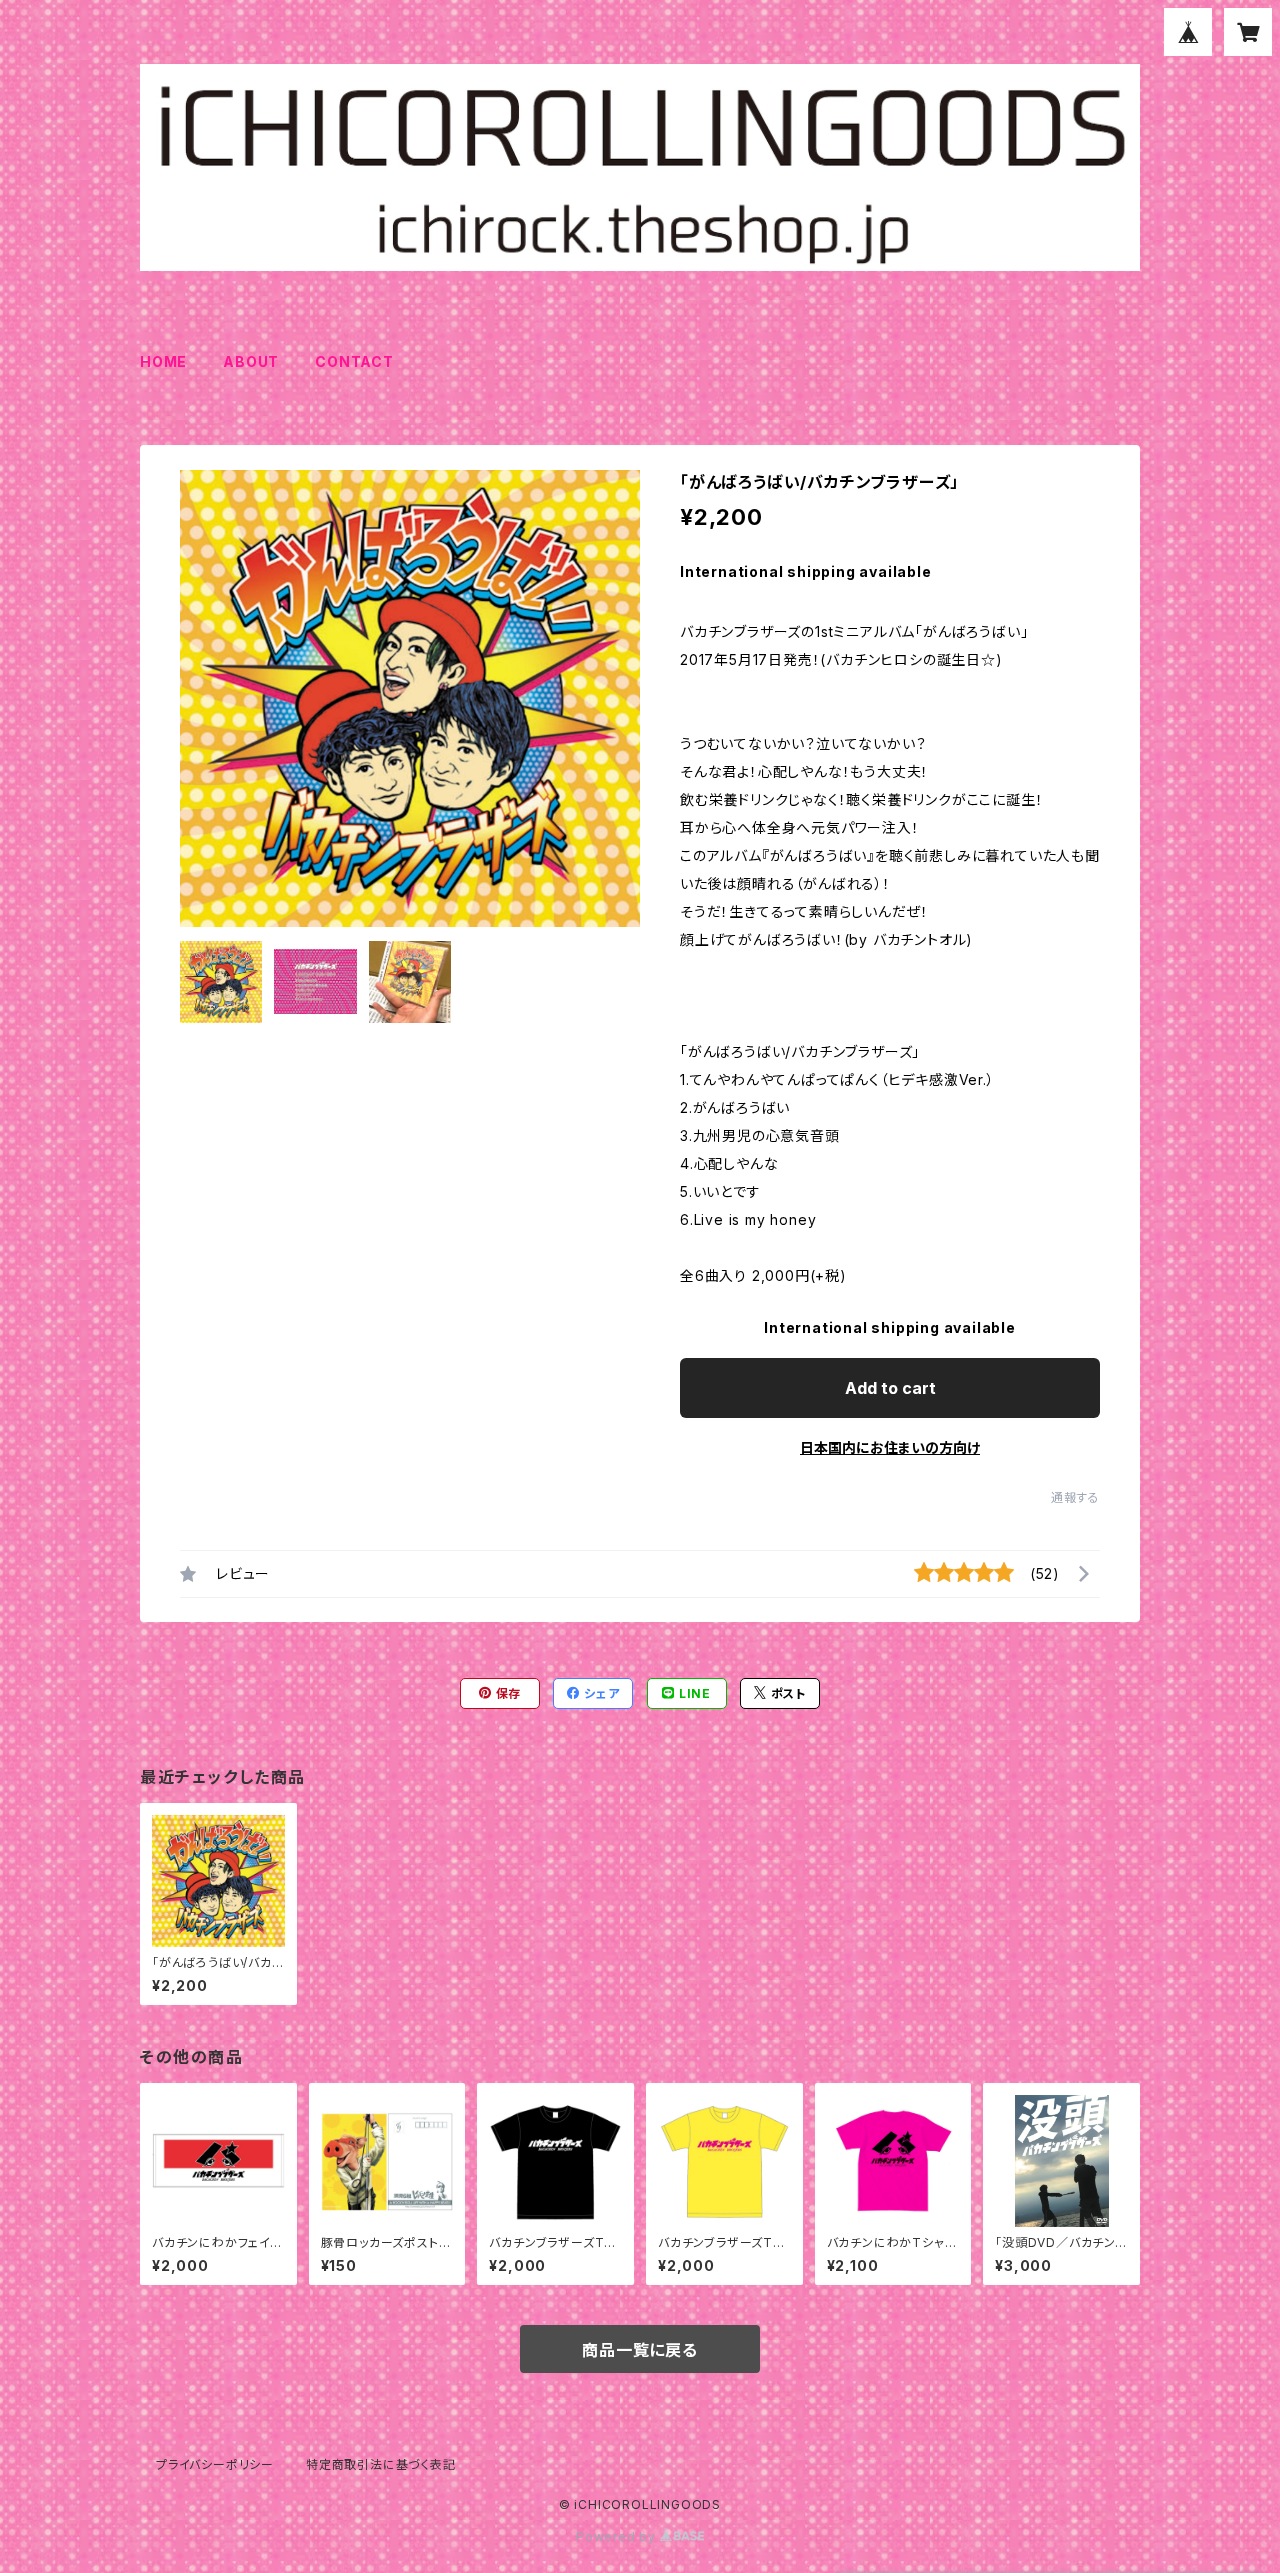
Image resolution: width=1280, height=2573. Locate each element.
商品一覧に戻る (640, 2350)
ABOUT (251, 361)
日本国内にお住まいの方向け (890, 1447)
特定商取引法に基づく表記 (381, 2464)
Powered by (618, 2536)
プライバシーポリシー (215, 2464)
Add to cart (890, 1388)
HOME (163, 361)
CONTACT (354, 361)
